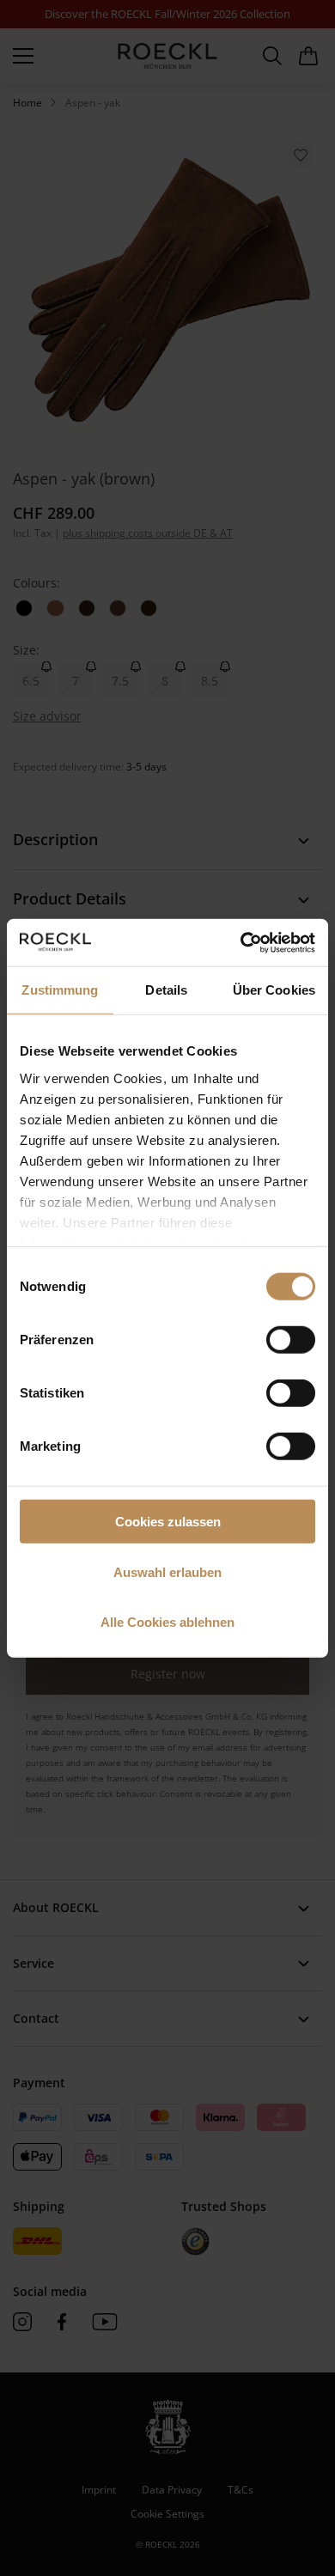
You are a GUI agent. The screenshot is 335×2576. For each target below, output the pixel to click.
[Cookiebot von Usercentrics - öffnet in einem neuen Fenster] (241, 942)
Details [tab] (166, 990)
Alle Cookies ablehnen (167, 1622)
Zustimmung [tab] (60, 990)
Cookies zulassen (168, 1522)
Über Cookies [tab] (274, 990)
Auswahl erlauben (167, 1571)
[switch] (291, 1340)
